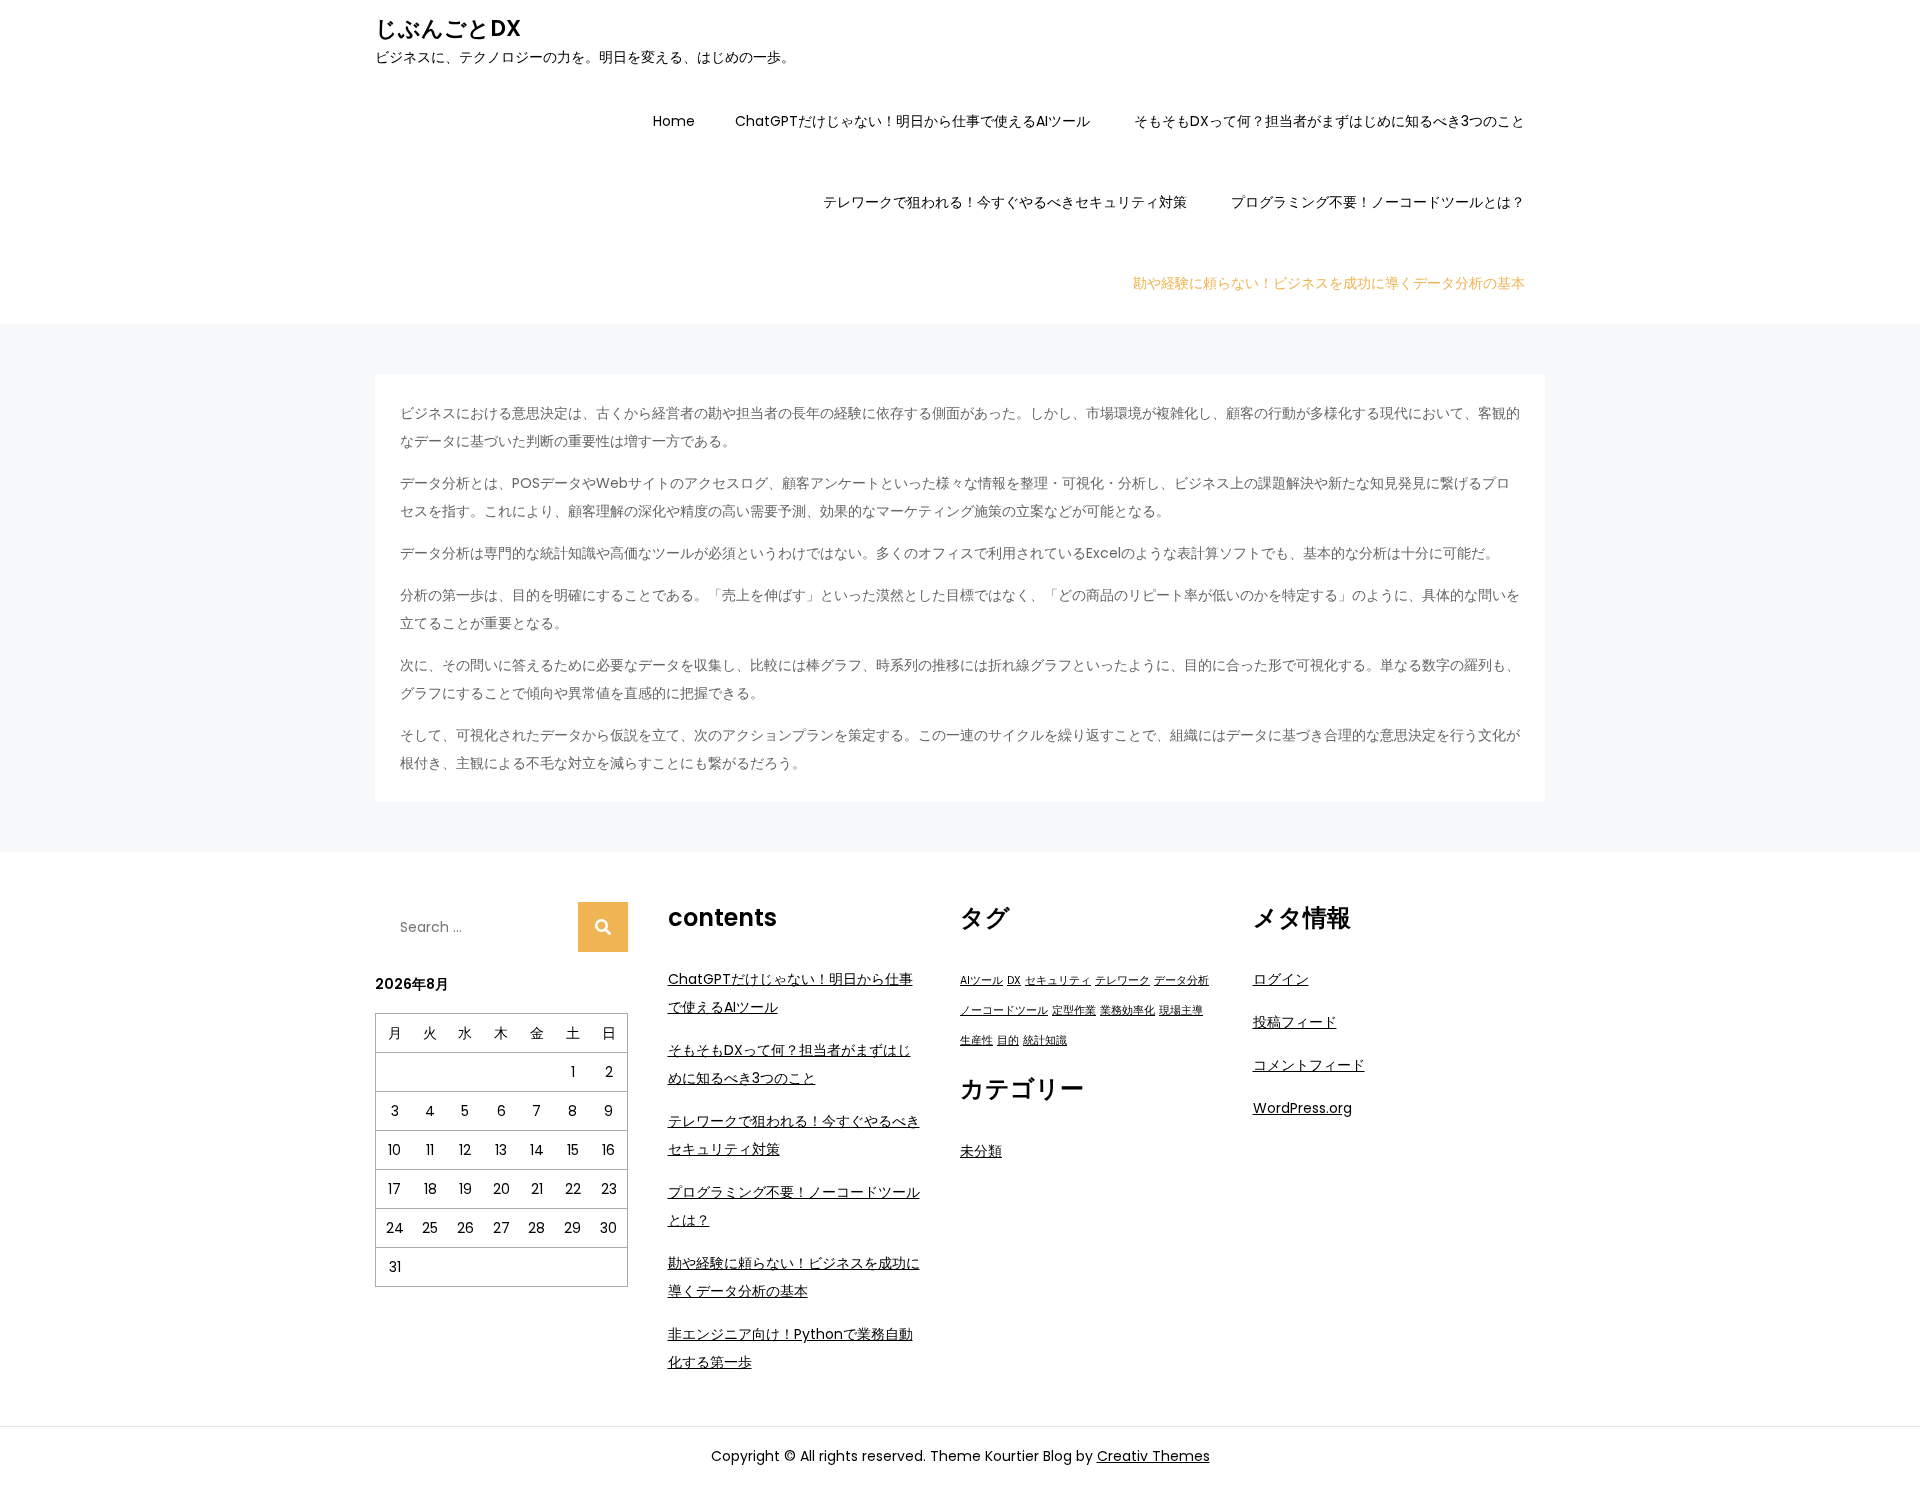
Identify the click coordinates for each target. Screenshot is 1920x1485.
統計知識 (1045, 1040)
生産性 (976, 1040)
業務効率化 (1127, 1010)
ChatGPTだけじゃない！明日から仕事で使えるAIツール (912, 121)
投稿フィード (1295, 1022)
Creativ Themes (1153, 1456)
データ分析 (1181, 980)
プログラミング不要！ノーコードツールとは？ (1378, 202)
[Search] (603, 927)
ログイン (1281, 979)
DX (1014, 980)
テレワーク (1122, 980)
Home (674, 121)
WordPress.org (1302, 1108)
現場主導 (1181, 1010)
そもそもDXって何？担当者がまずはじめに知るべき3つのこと (1329, 121)
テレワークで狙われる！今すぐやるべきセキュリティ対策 (1005, 202)
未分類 (981, 1151)
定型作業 (1074, 1010)
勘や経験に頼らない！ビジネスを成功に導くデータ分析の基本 (1329, 283)
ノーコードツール (1004, 1010)
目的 (1008, 1040)
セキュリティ (1058, 980)
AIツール (981, 980)
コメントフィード (1309, 1065)
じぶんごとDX (448, 28)
